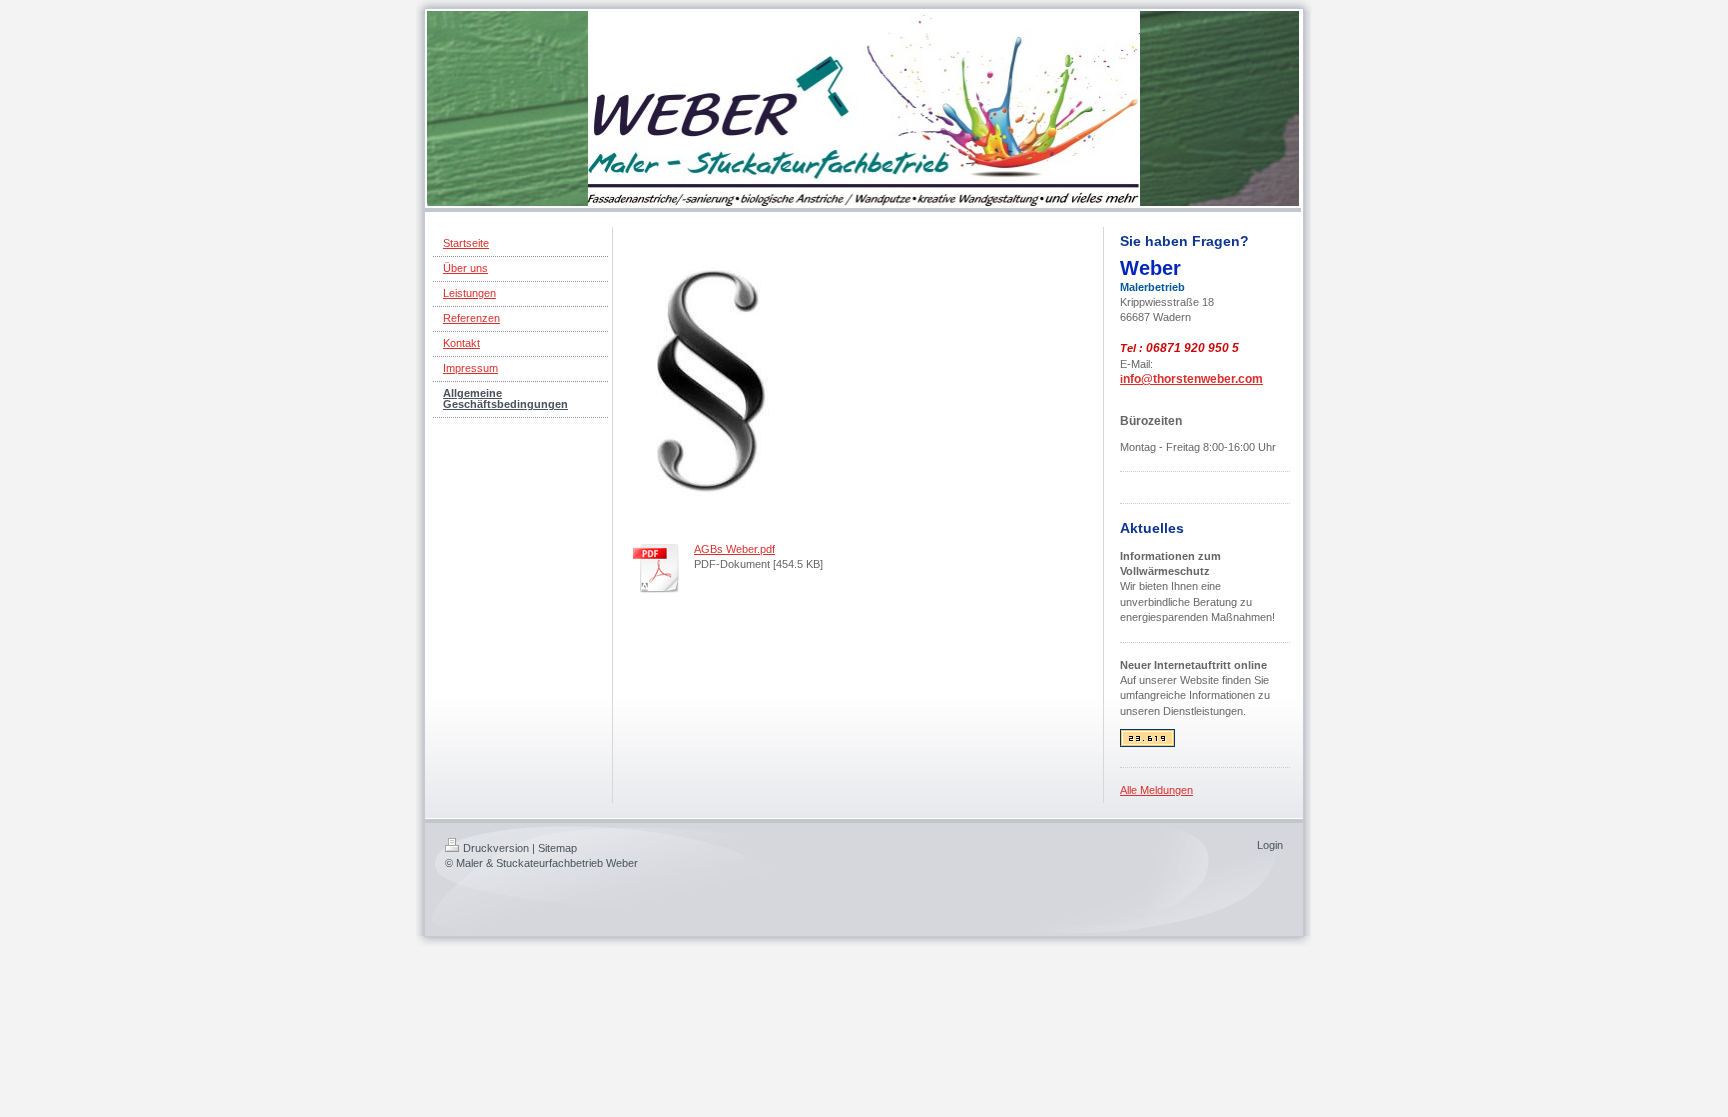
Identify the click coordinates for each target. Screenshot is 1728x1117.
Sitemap (557, 848)
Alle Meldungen (1156, 790)
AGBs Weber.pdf (734, 549)
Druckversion (496, 848)
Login (1270, 845)
